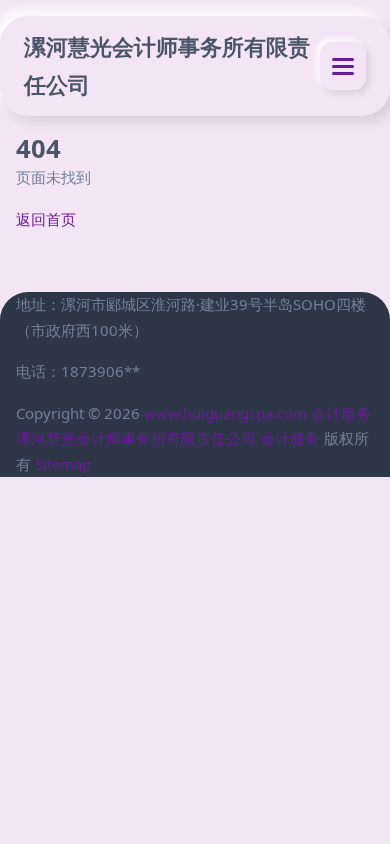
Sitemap (63, 464)
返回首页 (46, 219)
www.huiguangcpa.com (225, 413)
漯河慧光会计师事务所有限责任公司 (167, 65)
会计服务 (341, 413)
